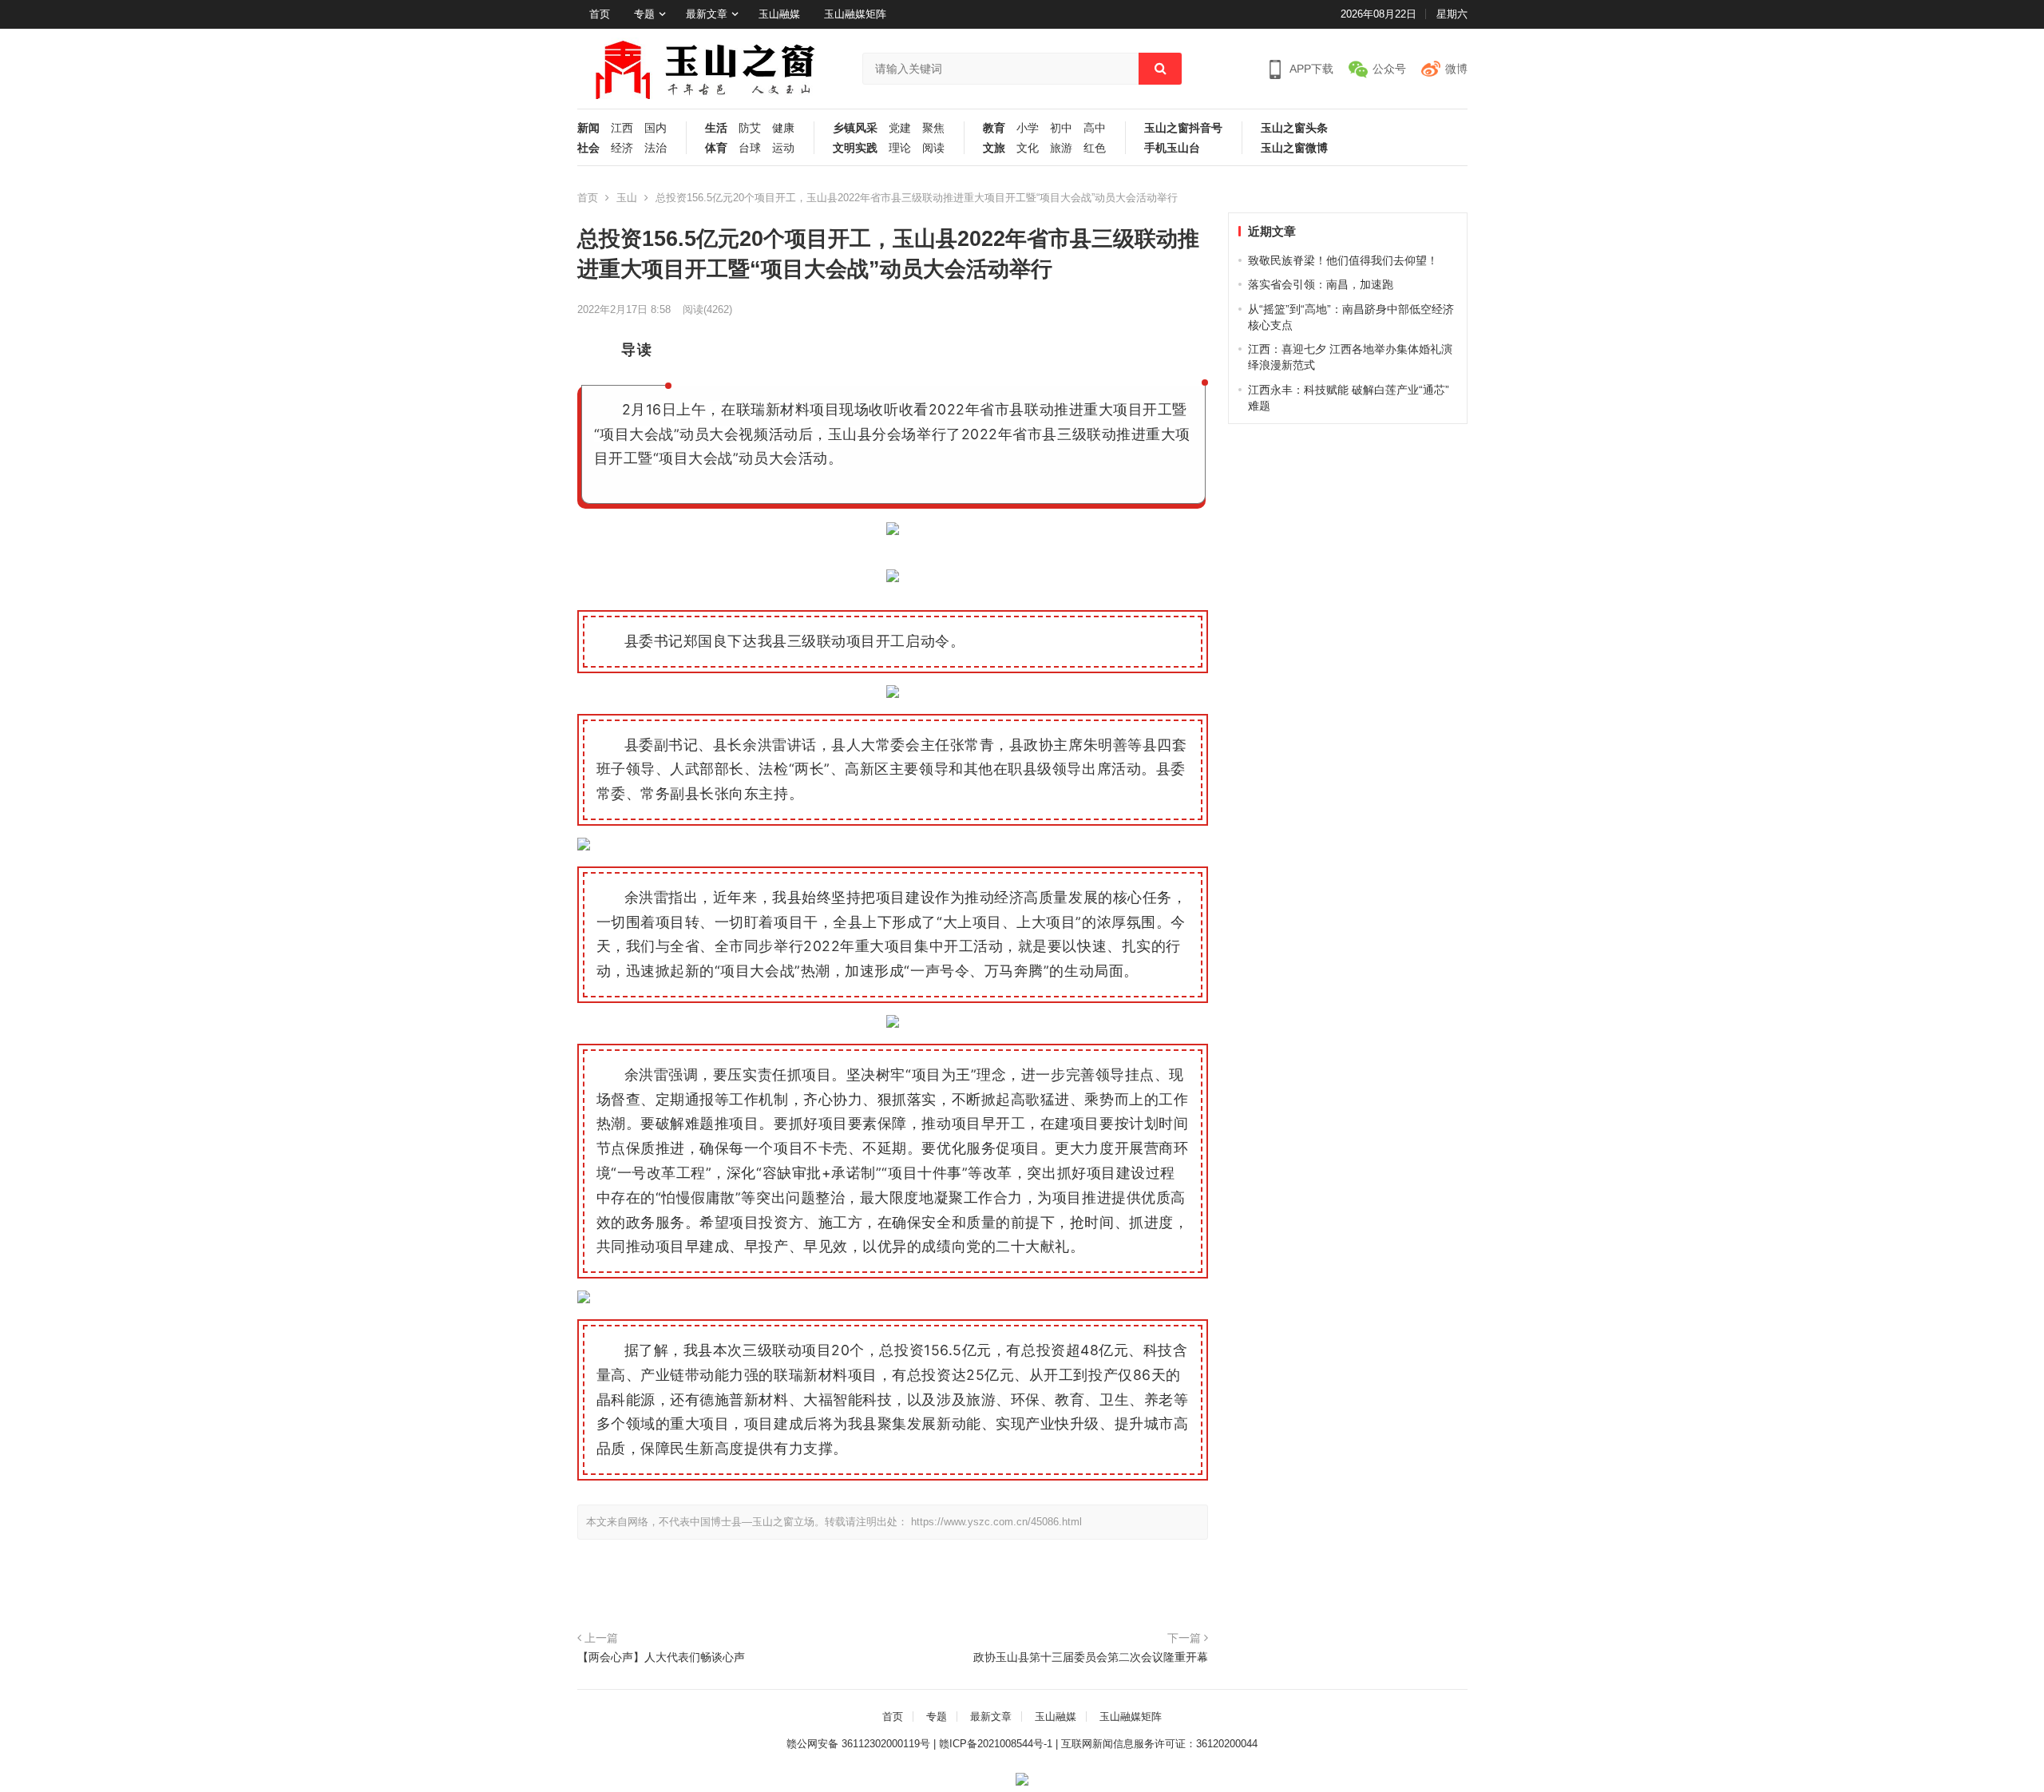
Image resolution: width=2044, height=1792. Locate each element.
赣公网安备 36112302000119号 (858, 1744)
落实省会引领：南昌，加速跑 (1321, 284)
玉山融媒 (779, 14)
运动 (783, 148)
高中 (1095, 128)
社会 (588, 148)
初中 (1061, 128)
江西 (622, 128)
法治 (656, 148)
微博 (1456, 69)
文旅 (994, 148)
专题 (644, 14)
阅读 (933, 148)
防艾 (750, 128)
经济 (622, 148)
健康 (783, 128)
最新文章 (707, 14)
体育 (716, 148)
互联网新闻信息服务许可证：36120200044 (1159, 1744)
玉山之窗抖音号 (1183, 128)
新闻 (588, 128)
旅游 (1061, 148)
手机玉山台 (1172, 148)
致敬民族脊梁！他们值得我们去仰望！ (1343, 260)
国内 (656, 128)
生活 (716, 128)
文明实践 (855, 148)
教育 (994, 128)
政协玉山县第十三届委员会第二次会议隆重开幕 (1091, 1657)
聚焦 (933, 128)
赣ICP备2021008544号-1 (996, 1744)
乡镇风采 (855, 128)
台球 (750, 148)
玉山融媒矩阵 (855, 14)
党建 (900, 128)
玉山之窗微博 (1294, 148)
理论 (900, 148)
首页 (600, 14)
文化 (1028, 148)
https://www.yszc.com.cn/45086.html (996, 1522)
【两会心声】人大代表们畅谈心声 (661, 1657)
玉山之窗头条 (1294, 128)
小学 (1028, 128)
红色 (1095, 148)
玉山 (627, 198)
